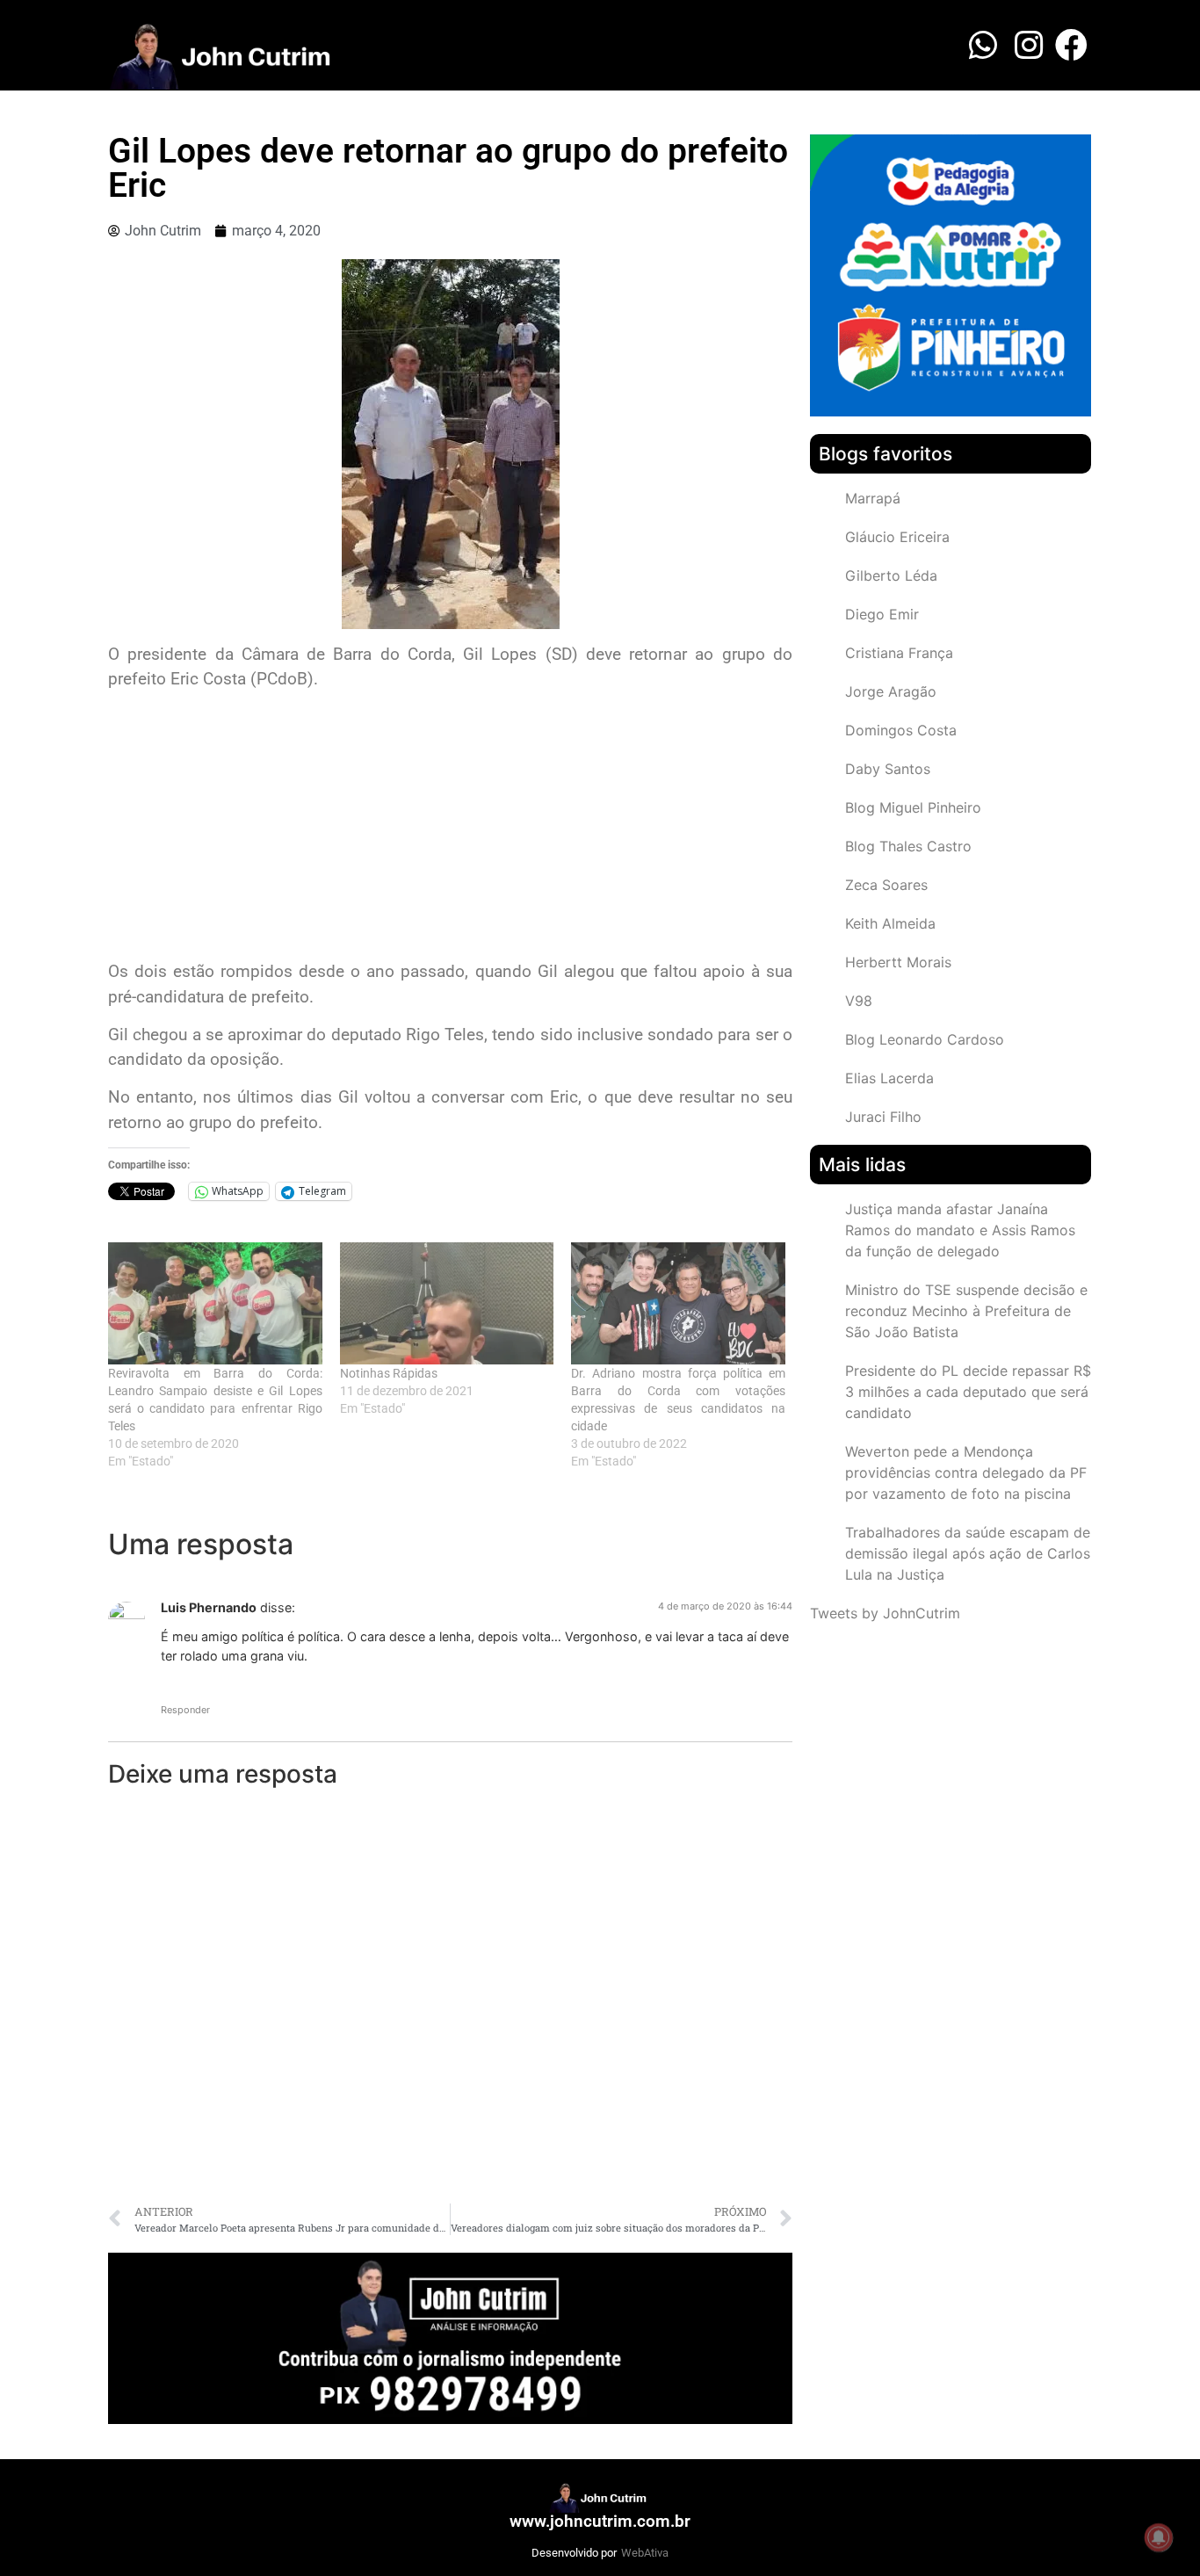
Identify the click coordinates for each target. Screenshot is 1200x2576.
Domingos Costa (901, 730)
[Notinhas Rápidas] (447, 1303)
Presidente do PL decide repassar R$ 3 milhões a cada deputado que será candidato (968, 1392)
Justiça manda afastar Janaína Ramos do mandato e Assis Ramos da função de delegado (960, 1230)
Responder (185, 1710)
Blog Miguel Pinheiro (913, 807)
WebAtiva (645, 2553)
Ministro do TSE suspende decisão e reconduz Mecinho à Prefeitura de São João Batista (966, 1311)
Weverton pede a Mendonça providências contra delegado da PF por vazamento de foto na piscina (966, 1473)
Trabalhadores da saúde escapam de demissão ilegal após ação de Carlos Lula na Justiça (968, 1553)
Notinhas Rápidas (389, 1373)
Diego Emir (882, 614)
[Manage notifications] (1159, 2537)
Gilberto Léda (891, 575)
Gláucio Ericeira (897, 537)
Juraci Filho (883, 1117)
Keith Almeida (890, 923)
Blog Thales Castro (908, 846)
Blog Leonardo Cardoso (925, 1039)
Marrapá (873, 498)
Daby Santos (888, 769)
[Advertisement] (450, 828)
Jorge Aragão (891, 691)
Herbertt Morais (898, 962)
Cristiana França (899, 653)
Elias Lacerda (889, 1078)
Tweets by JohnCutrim (885, 1613)
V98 (859, 1001)
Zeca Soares (886, 885)
